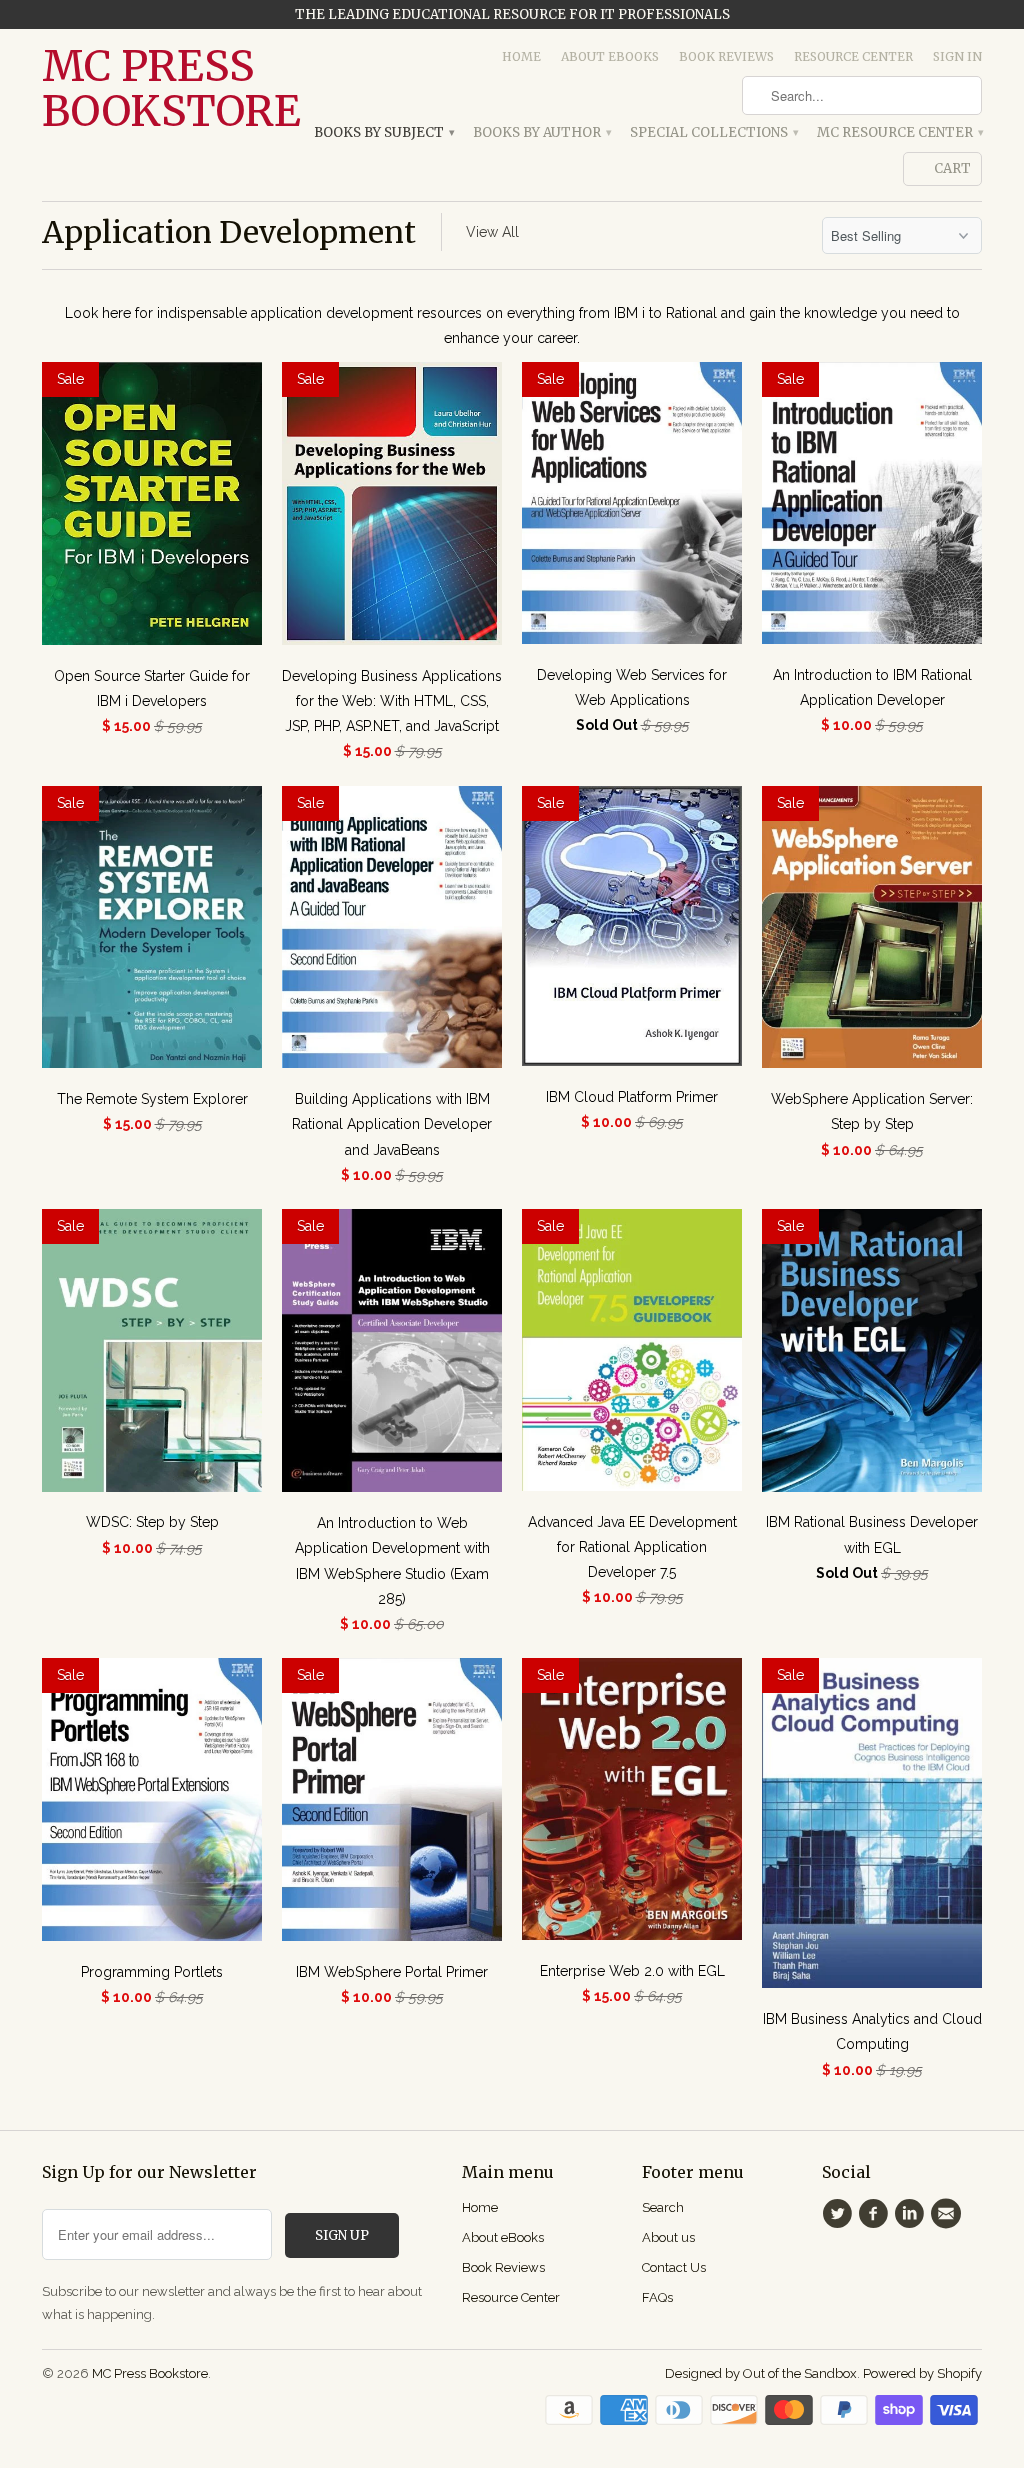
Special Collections (713, 132)
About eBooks (610, 56)
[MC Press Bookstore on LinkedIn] (913, 2214)
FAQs (657, 2297)
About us (668, 2237)
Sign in (957, 56)
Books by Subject (383, 132)
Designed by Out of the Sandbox (761, 2373)
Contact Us (674, 2267)
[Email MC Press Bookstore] (949, 2214)
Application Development (229, 232)
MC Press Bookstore (152, 89)
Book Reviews (726, 56)
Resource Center (853, 56)
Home (521, 56)
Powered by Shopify (922, 2373)
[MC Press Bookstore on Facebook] (876, 2214)
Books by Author (541, 132)
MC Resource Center (899, 132)
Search (663, 2207)
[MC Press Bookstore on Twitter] (840, 2214)
